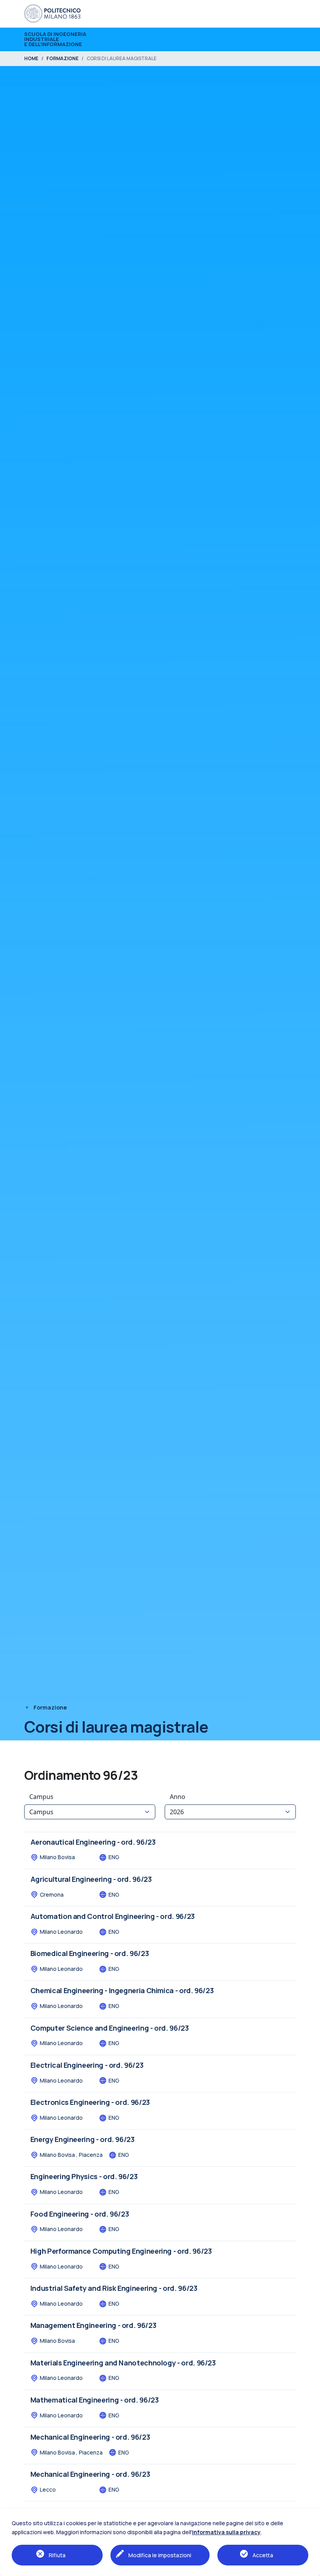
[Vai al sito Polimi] (52, 13)
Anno (178, 1797)
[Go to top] (310, 2568)
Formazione (50, 1707)
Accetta (263, 2555)
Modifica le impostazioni (160, 2555)
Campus (41, 1797)
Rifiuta (57, 2555)
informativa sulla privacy (226, 2532)
